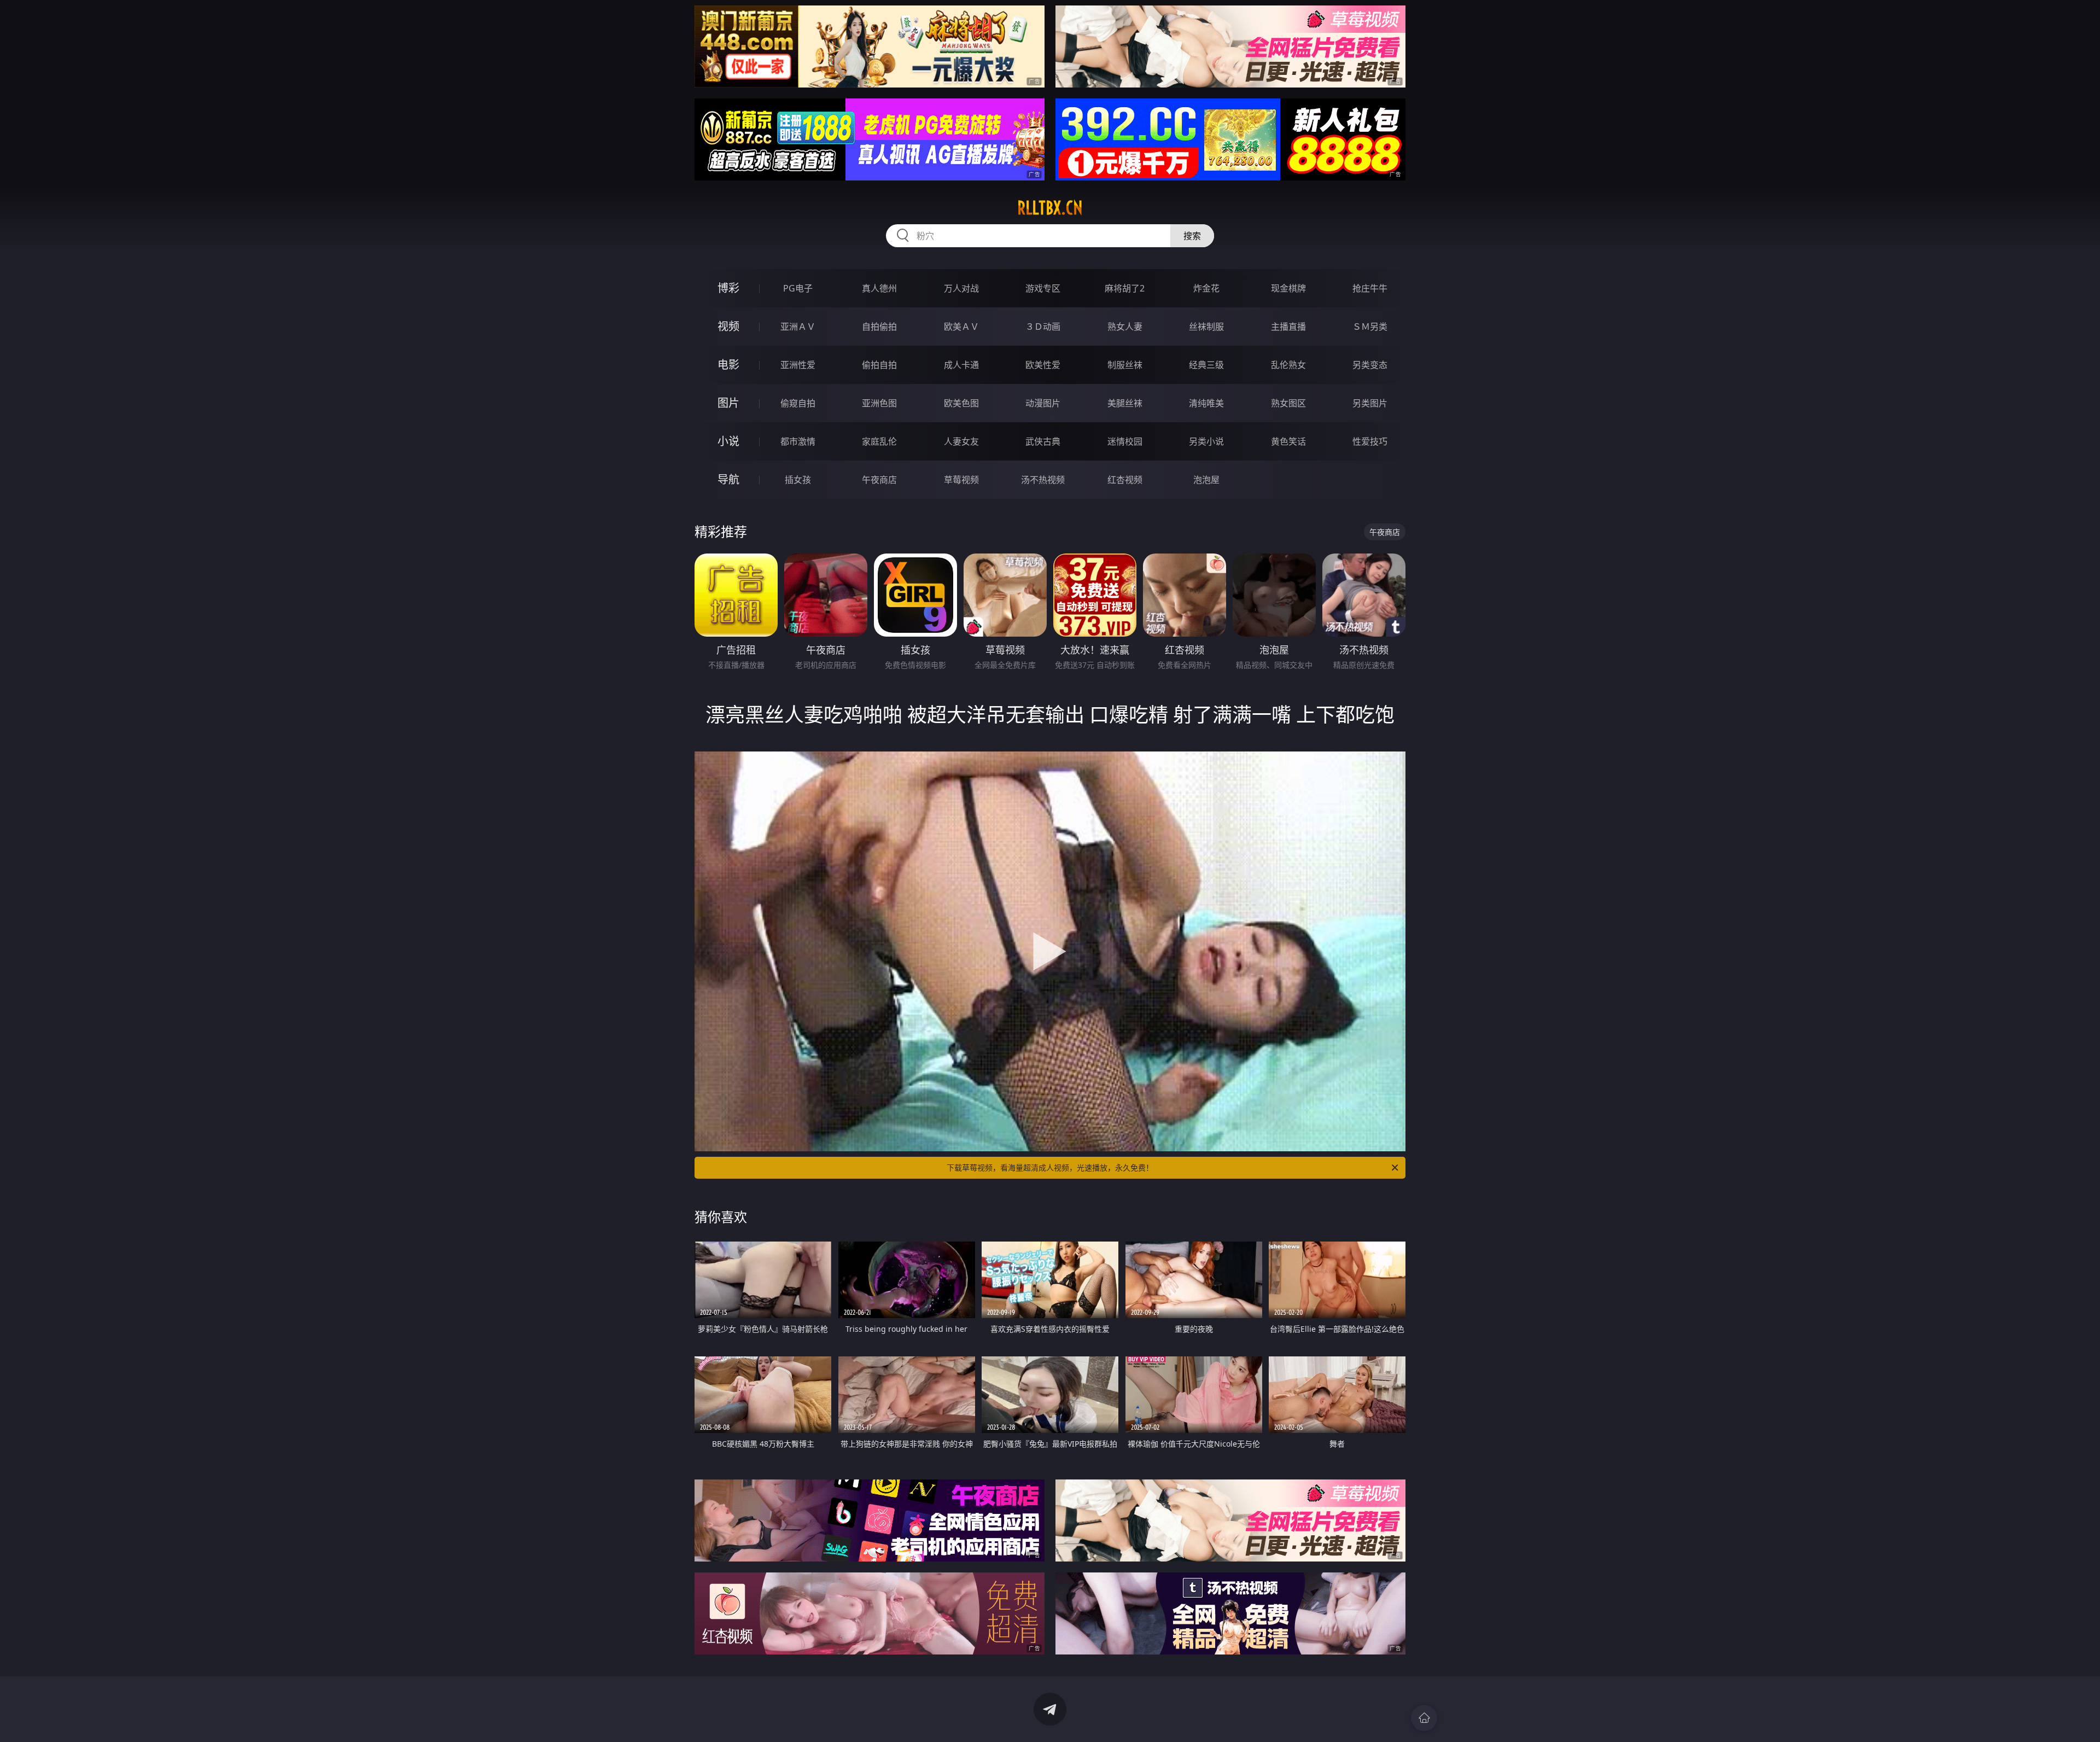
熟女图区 (1288, 403)
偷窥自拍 (798, 403)
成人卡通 (961, 365)
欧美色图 (961, 403)
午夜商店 (879, 480)
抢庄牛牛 (1370, 288)
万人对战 (961, 288)
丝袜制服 (1206, 327)
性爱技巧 (1370, 441)
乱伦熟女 (1288, 365)
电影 (728, 365)
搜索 (1192, 236)
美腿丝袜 (1125, 403)
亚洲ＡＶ (798, 327)
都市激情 (798, 441)
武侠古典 (1043, 441)
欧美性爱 (1043, 365)
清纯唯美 (1206, 403)
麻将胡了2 (1125, 288)
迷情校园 (1125, 441)
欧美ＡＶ (961, 327)
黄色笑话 (1288, 441)
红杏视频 (1125, 480)
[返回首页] (1424, 1718)
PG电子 (798, 288)
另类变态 (1370, 365)
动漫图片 (1043, 403)
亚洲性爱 (798, 365)
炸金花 (1206, 288)
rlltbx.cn (1050, 208)
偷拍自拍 (879, 365)
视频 (728, 326)
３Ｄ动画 (1043, 327)
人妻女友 (961, 441)
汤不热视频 (1043, 480)
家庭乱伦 (879, 441)
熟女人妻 (1125, 327)
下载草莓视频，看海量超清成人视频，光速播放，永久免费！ (1050, 1167)
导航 (728, 479)
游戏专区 (1043, 288)
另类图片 (1370, 403)
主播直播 (1288, 327)
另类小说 (1206, 441)
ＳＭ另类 (1370, 327)
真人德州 (879, 288)
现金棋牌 (1288, 288)
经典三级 (1206, 365)
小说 (728, 441)
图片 (728, 403)
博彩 (728, 288)
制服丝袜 (1125, 365)
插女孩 (798, 480)
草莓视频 (961, 480)
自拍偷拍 (879, 327)
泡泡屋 (1206, 480)
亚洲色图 (879, 403)
